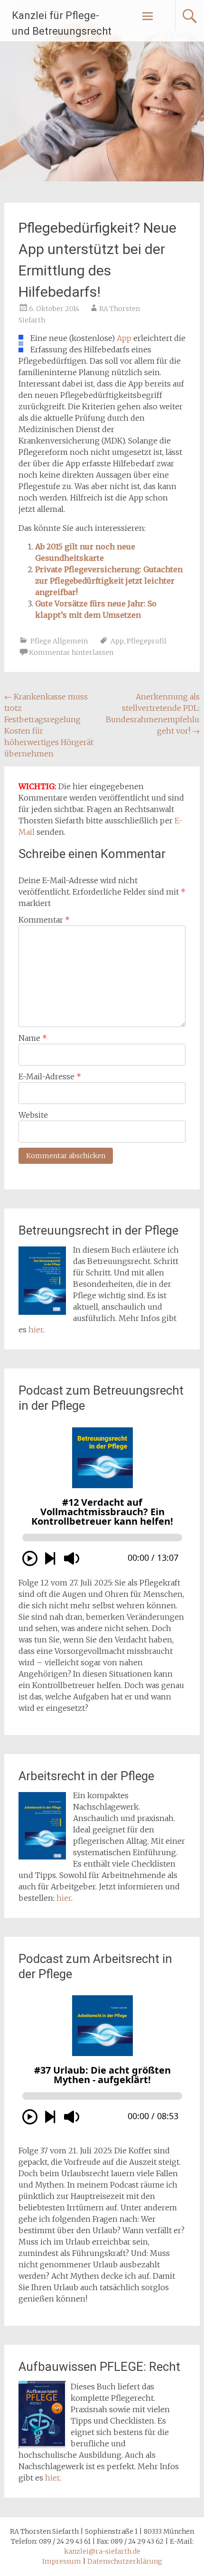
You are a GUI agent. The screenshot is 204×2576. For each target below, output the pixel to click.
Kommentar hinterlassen (71, 652)
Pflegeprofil (147, 641)
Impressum (62, 2561)
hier (36, 1330)
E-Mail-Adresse (50, 1076)
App (124, 338)
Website (33, 1115)
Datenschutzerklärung (125, 2561)
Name (33, 1038)
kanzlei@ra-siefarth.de (102, 2551)
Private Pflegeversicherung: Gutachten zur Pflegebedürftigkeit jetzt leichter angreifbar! (109, 581)
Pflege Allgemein (59, 641)
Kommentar (44, 920)
